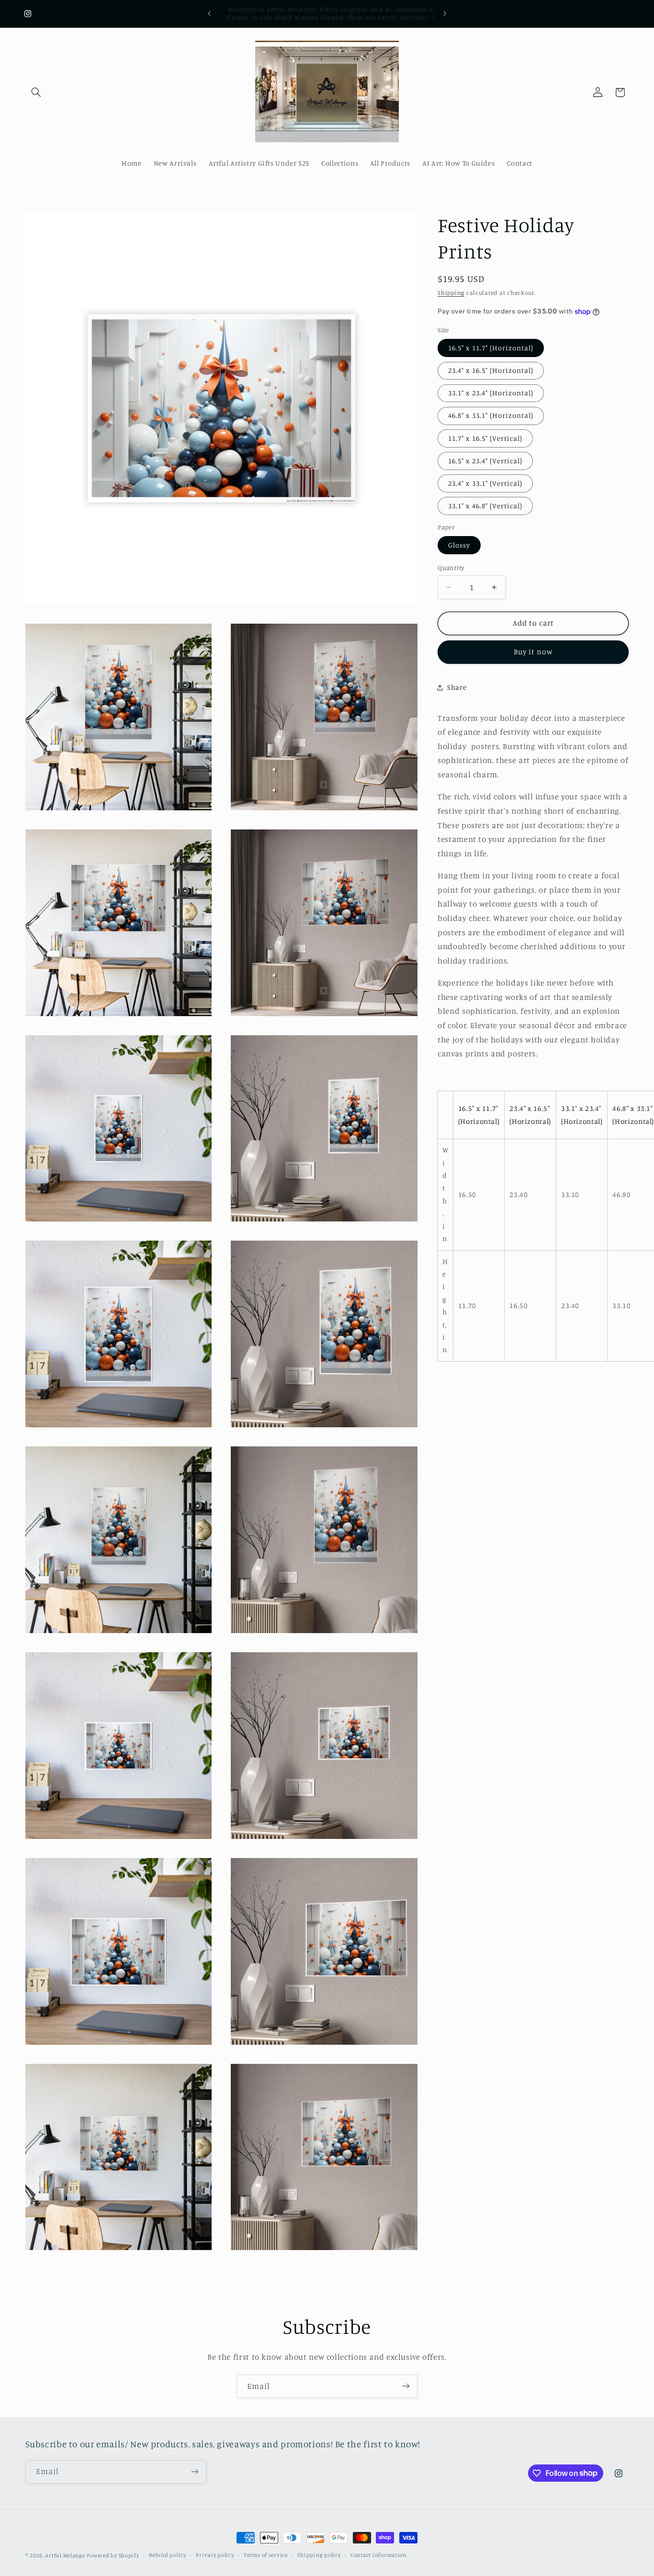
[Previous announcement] (209, 13)
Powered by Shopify (113, 2555)
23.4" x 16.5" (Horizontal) (491, 370)
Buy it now (534, 652)
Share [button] (457, 688)
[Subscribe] (406, 2386)
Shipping (451, 293)
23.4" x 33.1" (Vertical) (485, 483)
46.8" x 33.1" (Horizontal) (491, 416)
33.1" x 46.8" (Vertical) (485, 506)
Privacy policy (215, 2555)
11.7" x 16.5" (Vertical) (485, 438)
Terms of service (266, 2555)
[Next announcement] (445, 13)
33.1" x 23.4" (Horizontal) (491, 393)
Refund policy (168, 2555)
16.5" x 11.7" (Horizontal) (491, 348)
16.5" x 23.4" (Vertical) (485, 461)
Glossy (459, 545)
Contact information (378, 2555)
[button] (36, 92)
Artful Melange (65, 2555)
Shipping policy (319, 2555)
